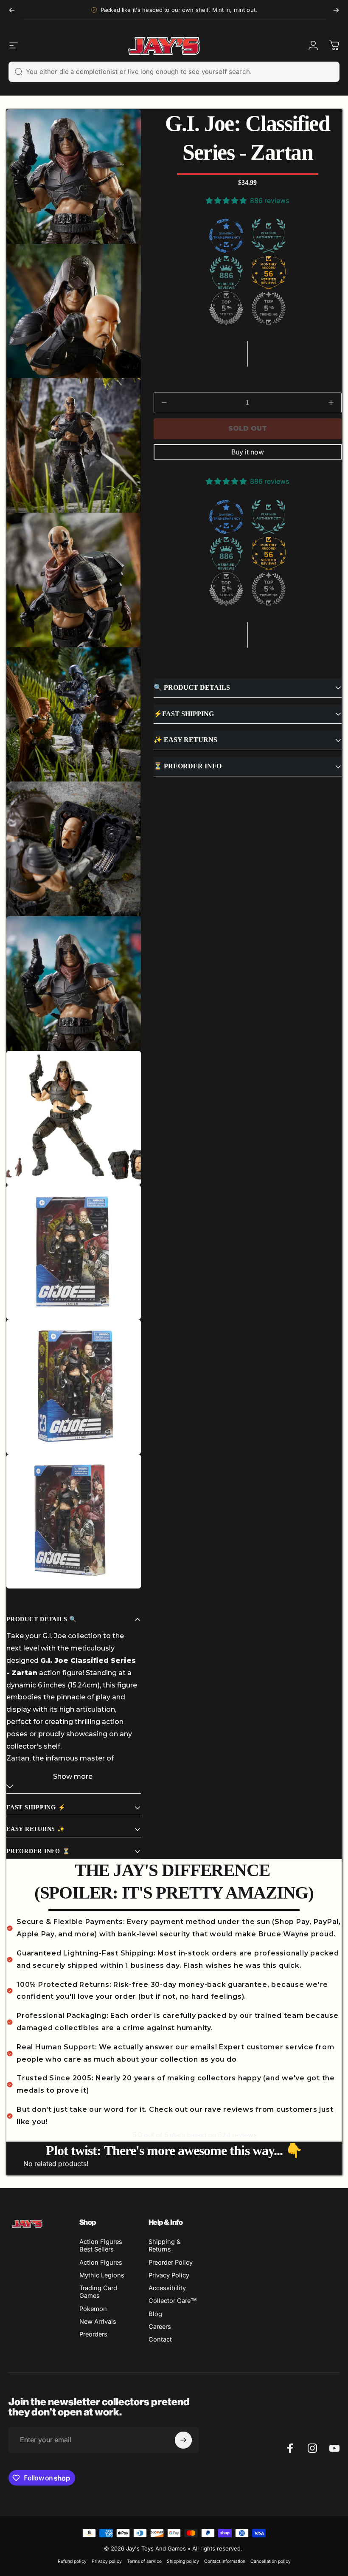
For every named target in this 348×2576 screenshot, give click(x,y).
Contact (160, 2339)
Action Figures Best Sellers (101, 2246)
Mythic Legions (102, 2275)
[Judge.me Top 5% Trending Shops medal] (269, 308)
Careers (160, 2327)
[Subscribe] (183, 2440)
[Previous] (12, 10)
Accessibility (167, 2288)
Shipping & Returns (164, 2246)
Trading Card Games (98, 2292)
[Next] (336, 10)
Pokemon (93, 2309)
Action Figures (101, 2263)
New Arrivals (98, 2322)
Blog (155, 2314)
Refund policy (72, 2561)
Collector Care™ (173, 2301)
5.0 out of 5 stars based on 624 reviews (195, 2135)
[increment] (331, 403)
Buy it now (248, 452)
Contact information (225, 2561)
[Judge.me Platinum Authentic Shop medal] (269, 236)
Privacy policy (107, 2561)
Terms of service (144, 2561)
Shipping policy (183, 2561)
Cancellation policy (271, 2561)
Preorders (93, 2334)
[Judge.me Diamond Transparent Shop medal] (226, 236)
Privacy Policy (169, 2275)
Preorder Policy (171, 2263)
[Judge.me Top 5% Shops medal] (226, 308)
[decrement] (164, 403)
